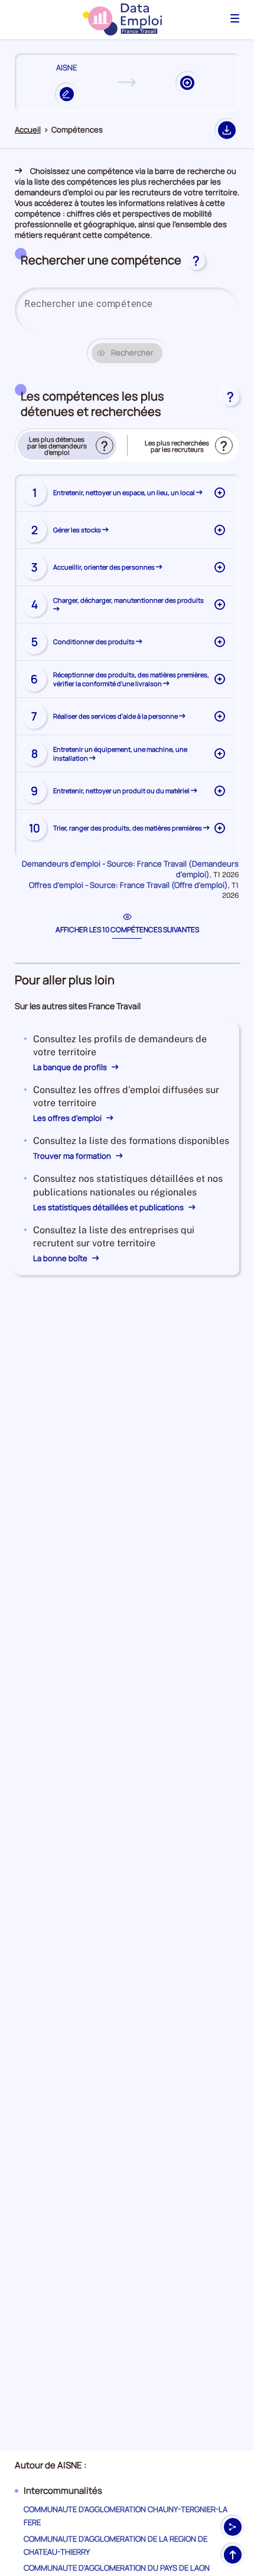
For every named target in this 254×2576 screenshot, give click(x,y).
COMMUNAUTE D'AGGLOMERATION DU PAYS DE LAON (117, 2568)
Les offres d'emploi (68, 1118)
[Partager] (233, 2527)
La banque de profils (71, 1067)
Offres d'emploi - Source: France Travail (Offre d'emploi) (128, 885)
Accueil (28, 130)
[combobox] (127, 304)
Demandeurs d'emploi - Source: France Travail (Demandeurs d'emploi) (130, 869)
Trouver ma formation (73, 1156)
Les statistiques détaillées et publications (109, 1207)
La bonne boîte (61, 1258)
